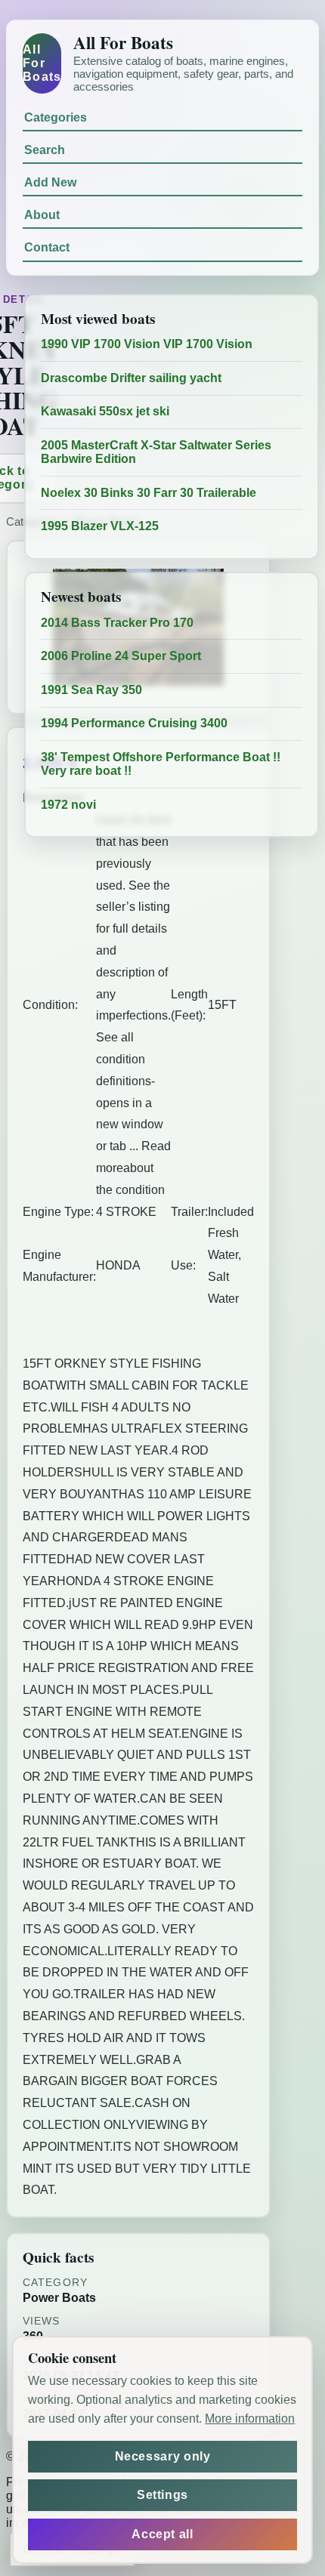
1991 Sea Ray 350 (91, 690)
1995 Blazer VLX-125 (100, 526)
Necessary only (163, 2456)
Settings (162, 2495)
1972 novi (68, 805)
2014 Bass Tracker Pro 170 (117, 623)
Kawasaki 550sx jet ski (105, 411)
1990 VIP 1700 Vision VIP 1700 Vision (147, 344)
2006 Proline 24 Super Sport (121, 656)
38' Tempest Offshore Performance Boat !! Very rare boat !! (161, 764)
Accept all (162, 2534)
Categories (56, 117)
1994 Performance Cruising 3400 (134, 723)
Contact (47, 247)
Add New (50, 182)
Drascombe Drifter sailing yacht (131, 378)
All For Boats (42, 63)
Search (45, 150)
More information (250, 2419)
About (42, 215)
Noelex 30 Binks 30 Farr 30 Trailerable (149, 493)
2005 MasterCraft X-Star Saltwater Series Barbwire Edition (156, 452)
